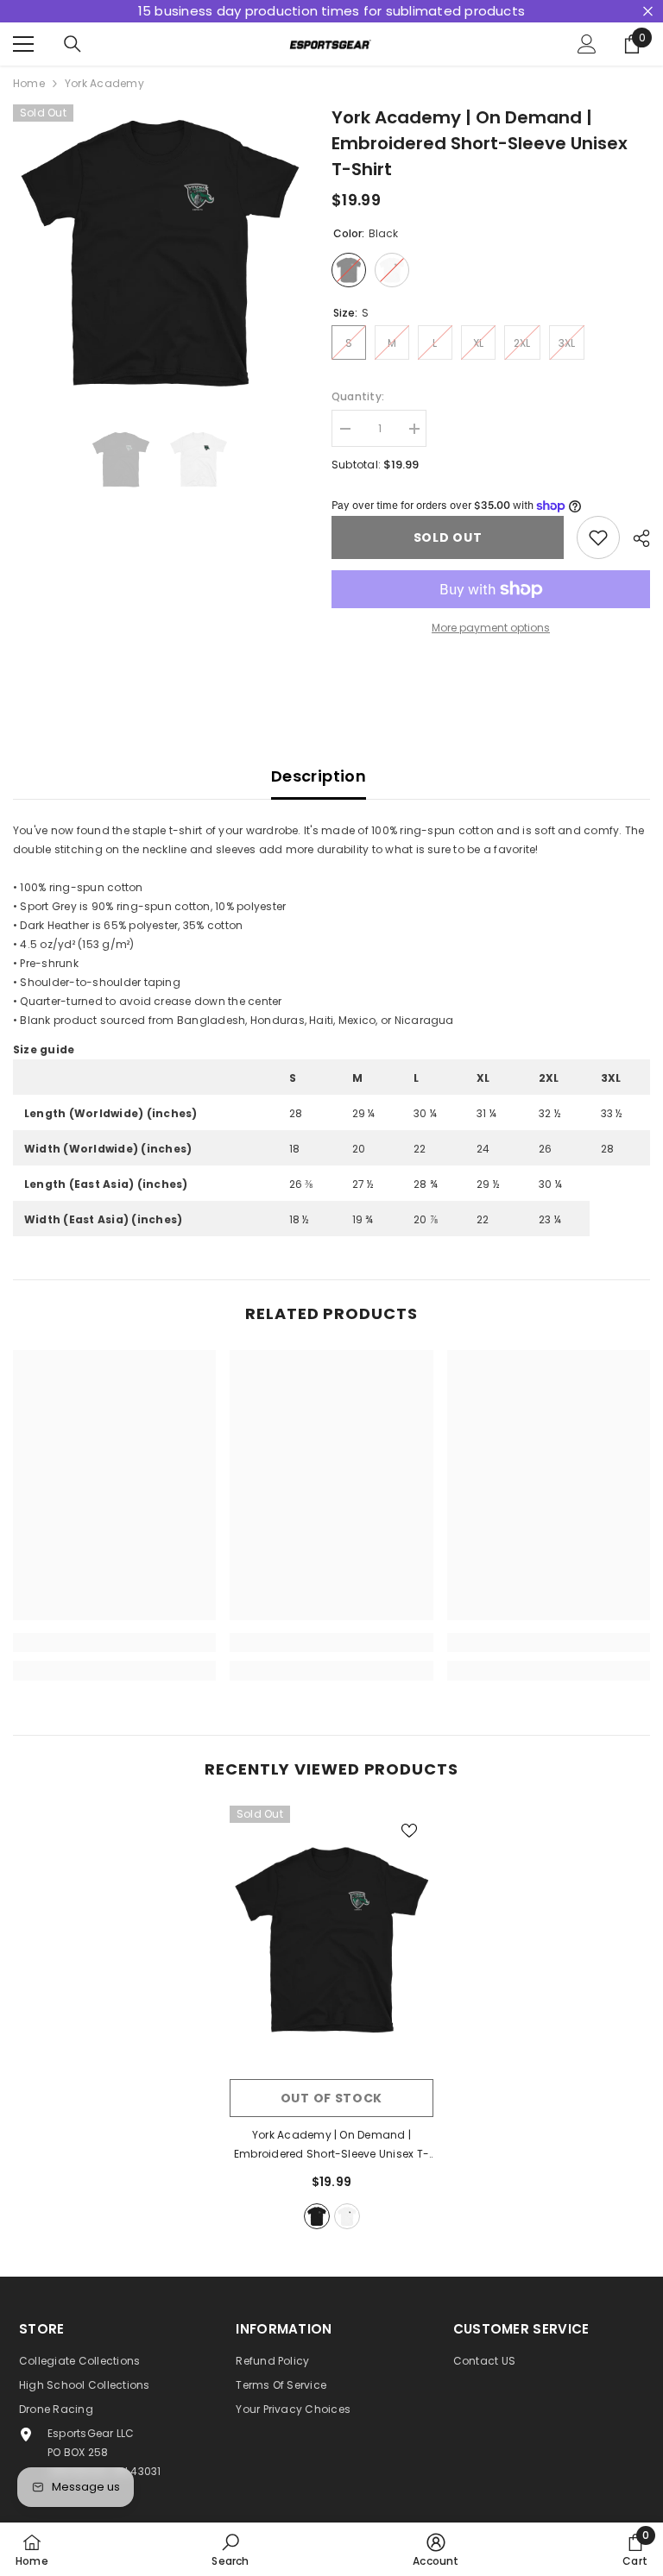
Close (648, 12)
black (317, 2216)
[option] (159, 251)
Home (29, 83)
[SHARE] (635, 538)
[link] (114, 1643)
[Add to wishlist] (598, 537)
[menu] (23, 44)
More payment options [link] (491, 628)
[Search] (73, 44)
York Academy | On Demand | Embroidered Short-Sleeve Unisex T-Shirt (331, 2146)
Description (319, 776)
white (347, 2216)
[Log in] (587, 44)
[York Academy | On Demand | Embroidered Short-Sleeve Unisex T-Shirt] (331, 1938)
